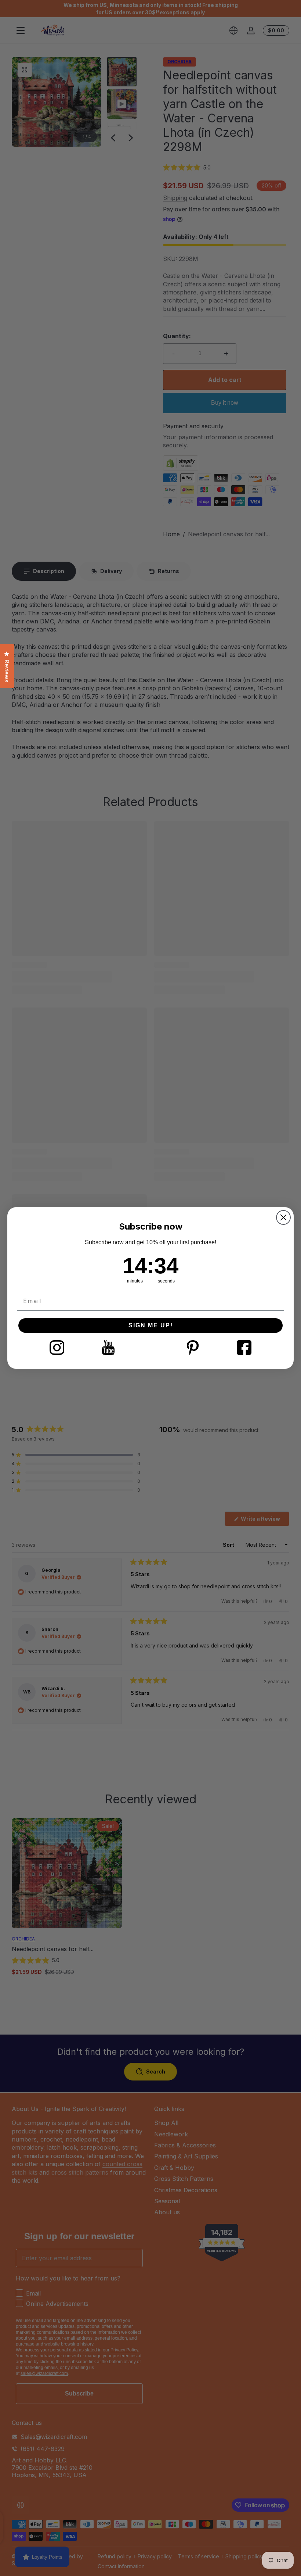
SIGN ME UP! (151, 1325)
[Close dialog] (283, 1217)
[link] (57, 1348)
